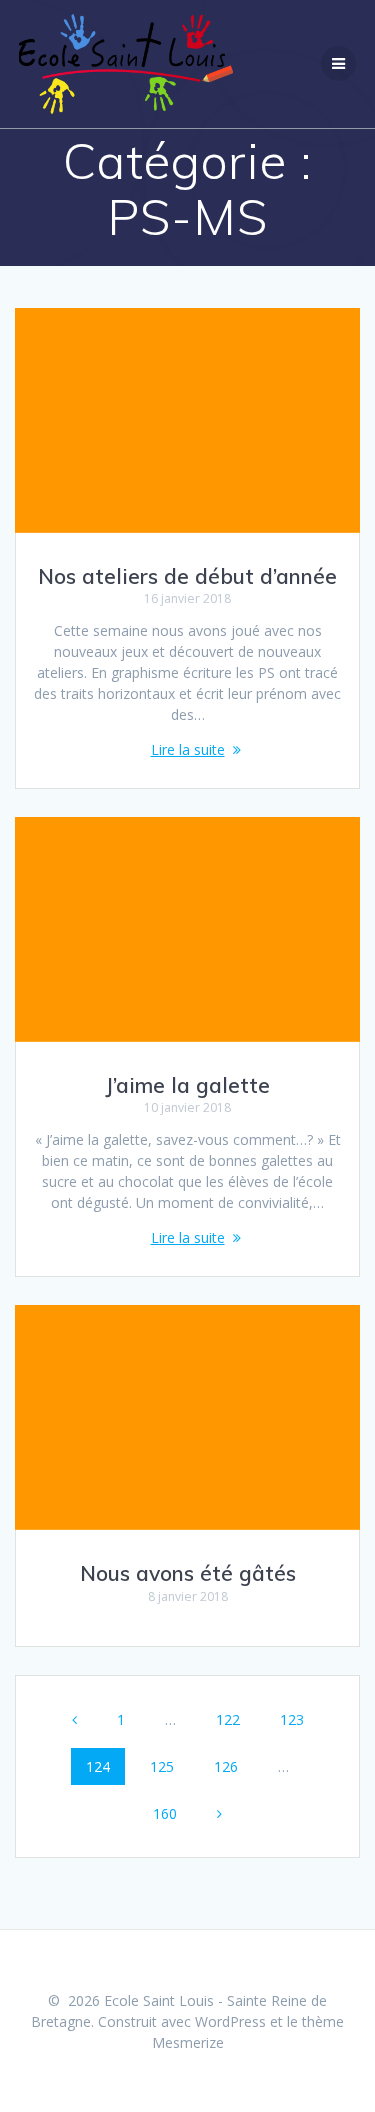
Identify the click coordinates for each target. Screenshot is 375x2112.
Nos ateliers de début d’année (187, 576)
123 (295, 1719)
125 (165, 1766)
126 (229, 1766)
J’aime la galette (187, 1085)
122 (231, 1719)
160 (168, 1813)
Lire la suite (188, 749)
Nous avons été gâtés (188, 1573)
